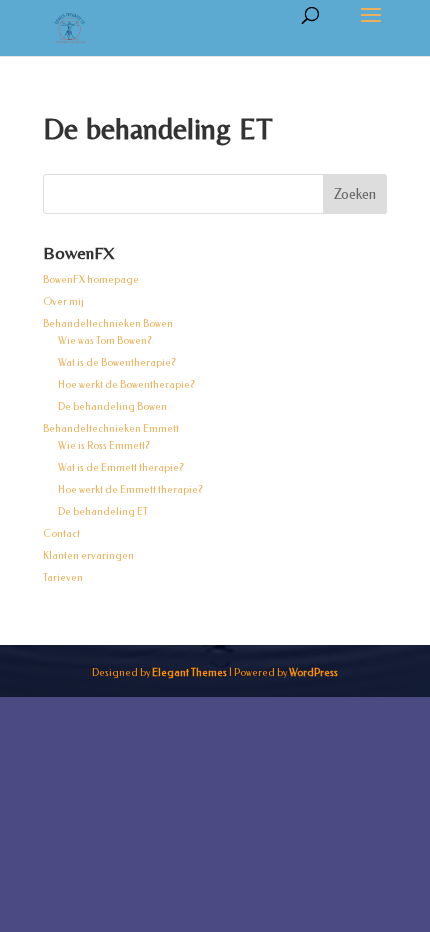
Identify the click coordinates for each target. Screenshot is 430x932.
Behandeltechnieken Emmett (111, 429)
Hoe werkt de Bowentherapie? (126, 385)
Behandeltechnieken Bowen (108, 324)
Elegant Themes (189, 673)
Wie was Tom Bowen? (105, 341)
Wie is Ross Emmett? (104, 446)
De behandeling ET (103, 512)
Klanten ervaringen (88, 556)
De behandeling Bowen (112, 407)
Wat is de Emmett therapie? (121, 468)
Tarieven (63, 578)
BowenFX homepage (91, 280)
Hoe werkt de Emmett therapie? (130, 490)
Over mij (63, 302)
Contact (61, 534)
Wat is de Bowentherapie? (117, 363)
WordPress (313, 673)
